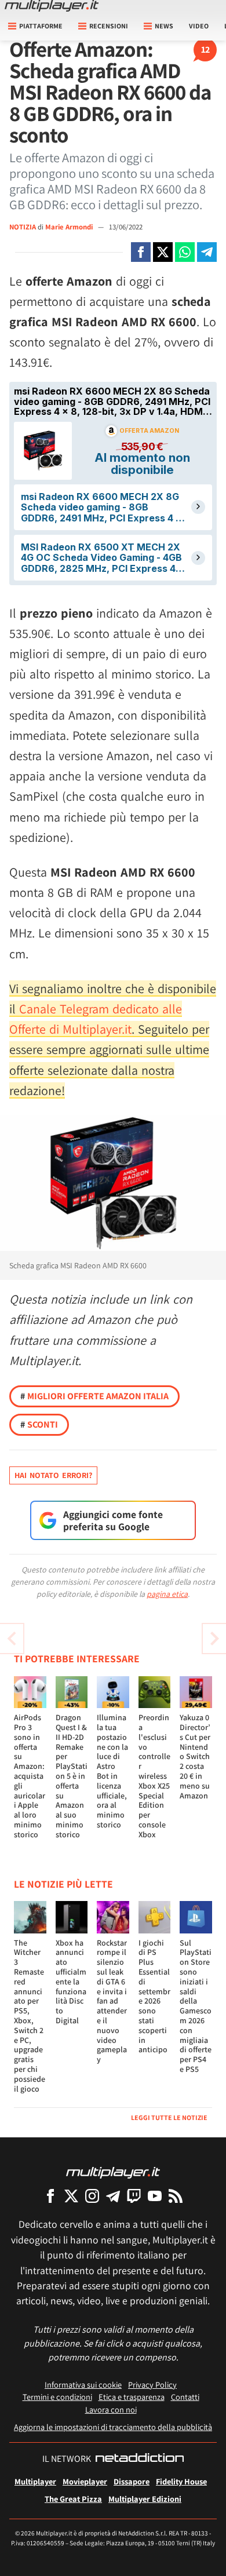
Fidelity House (181, 2481)
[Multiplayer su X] (71, 2196)
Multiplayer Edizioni (145, 2499)
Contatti (185, 2397)
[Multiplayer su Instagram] (92, 2196)
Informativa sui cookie (83, 2385)
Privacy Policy (152, 2385)
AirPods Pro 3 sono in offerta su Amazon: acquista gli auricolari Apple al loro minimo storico (30, 1776)
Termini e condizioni (57, 2397)
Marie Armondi (70, 227)
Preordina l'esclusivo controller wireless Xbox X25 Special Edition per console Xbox (154, 1776)
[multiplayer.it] (113, 2172)
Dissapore (132, 2481)
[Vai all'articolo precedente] (214, 1639)
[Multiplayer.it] (52, 6)
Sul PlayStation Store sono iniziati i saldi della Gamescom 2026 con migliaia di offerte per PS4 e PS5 (196, 2006)
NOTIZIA (23, 227)
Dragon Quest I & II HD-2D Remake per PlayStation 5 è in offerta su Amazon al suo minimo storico (72, 1776)
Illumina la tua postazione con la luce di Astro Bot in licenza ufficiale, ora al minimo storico (112, 1771)
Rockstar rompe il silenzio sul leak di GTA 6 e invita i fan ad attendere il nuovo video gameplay (112, 2001)
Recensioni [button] (109, 26)
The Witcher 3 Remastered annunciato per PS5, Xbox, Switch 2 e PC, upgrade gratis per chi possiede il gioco (30, 2016)
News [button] (164, 26)
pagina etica (167, 1594)
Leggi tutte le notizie (169, 2117)
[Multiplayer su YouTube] (155, 2196)
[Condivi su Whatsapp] (185, 252)
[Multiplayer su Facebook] (50, 2196)
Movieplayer (85, 2481)
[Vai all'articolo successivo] (12, 1639)
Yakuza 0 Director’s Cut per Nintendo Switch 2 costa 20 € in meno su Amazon (195, 1756)
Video (199, 26)
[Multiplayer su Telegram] (113, 2196)
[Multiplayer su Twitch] (134, 2196)
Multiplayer (35, 2481)
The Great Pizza (73, 2499)
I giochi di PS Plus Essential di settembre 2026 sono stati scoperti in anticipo (154, 1996)
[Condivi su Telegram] (207, 252)
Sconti (39, 1424)
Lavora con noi (111, 2409)
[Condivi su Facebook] (141, 252)
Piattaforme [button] (41, 26)
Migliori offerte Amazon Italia (94, 1396)
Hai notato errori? (53, 1475)
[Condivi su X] (163, 252)
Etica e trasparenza (132, 2397)
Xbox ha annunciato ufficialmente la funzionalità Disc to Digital (71, 1982)
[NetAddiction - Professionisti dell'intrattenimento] (140, 2459)
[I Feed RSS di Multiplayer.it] (176, 2196)
